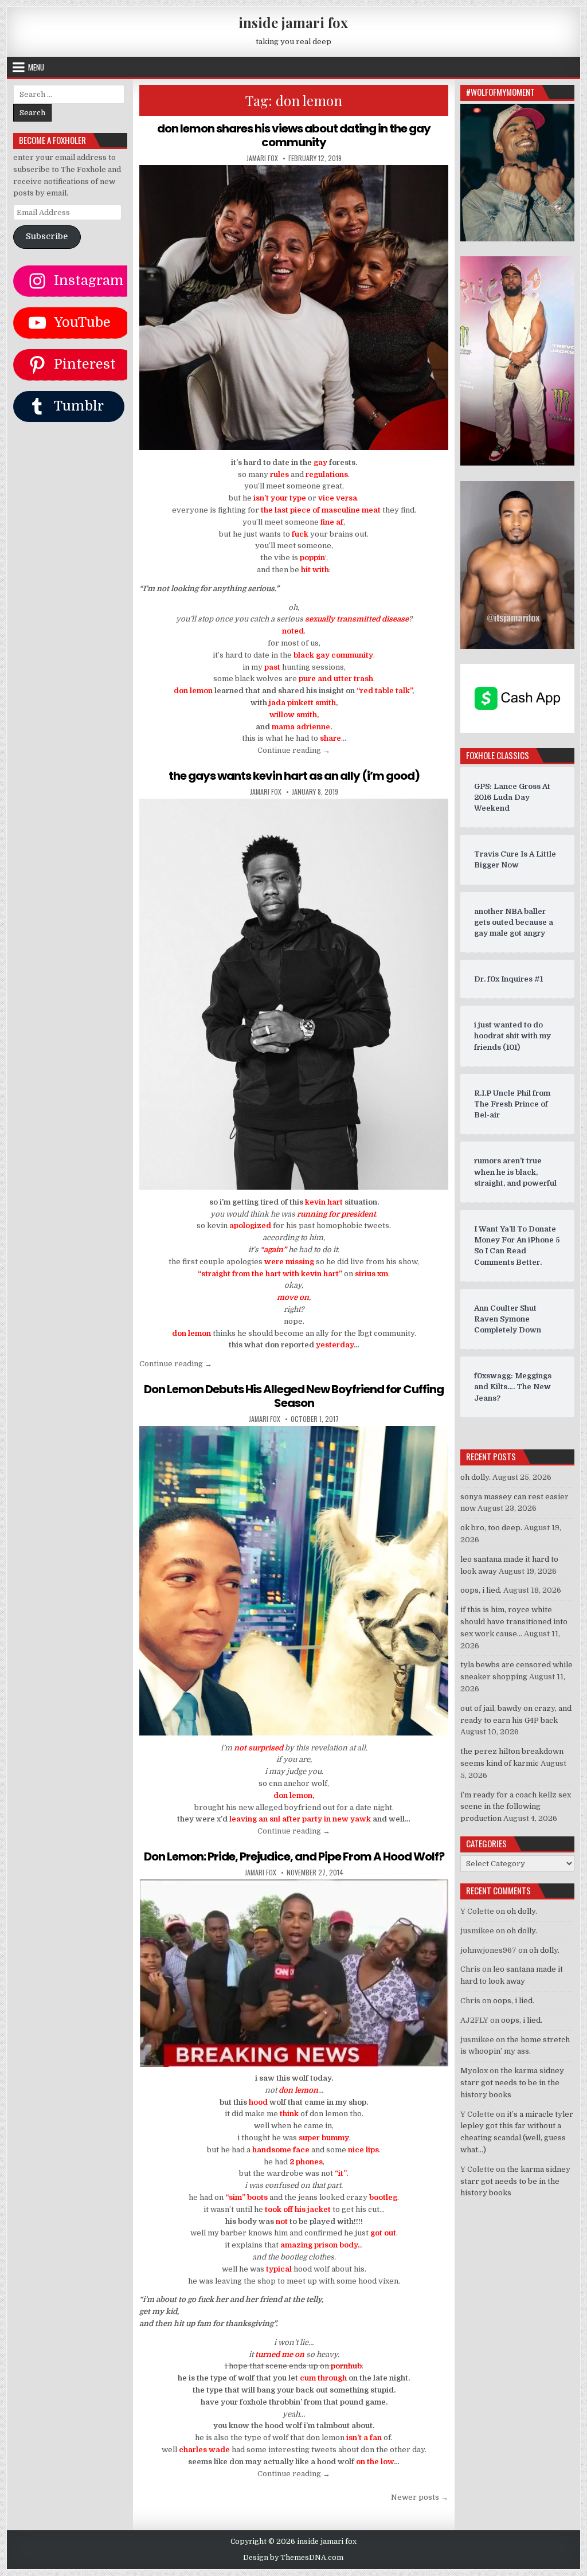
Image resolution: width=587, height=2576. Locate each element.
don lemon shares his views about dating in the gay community (294, 135)
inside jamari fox (293, 22)
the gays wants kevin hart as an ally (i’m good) (294, 776)
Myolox (474, 2071)
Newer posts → (420, 2497)
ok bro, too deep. (491, 1528)
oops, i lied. (481, 1590)
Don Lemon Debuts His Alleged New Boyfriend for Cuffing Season (294, 1396)
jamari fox (262, 158)
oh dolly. (476, 1477)
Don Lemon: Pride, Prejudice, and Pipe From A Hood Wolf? (294, 1856)
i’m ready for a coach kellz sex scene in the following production (516, 1807)
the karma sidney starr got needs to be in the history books (512, 2083)
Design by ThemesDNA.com (293, 2558)
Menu (36, 67)
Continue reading (294, 750)
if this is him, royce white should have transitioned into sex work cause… (514, 1622)
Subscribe (47, 237)
